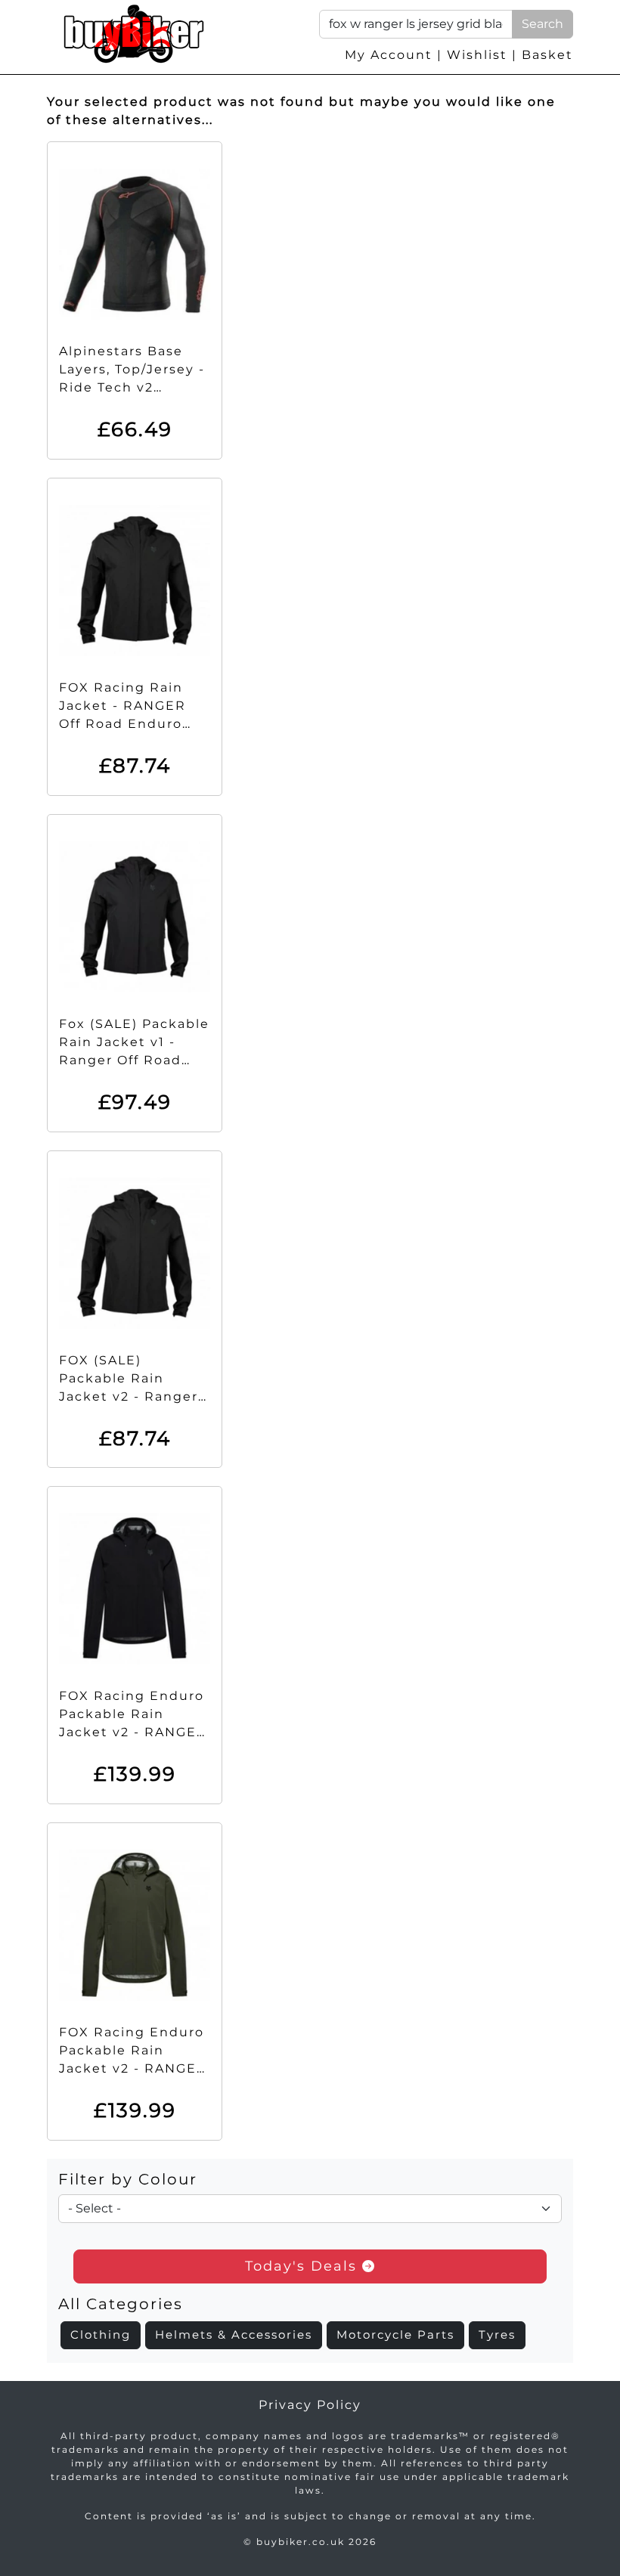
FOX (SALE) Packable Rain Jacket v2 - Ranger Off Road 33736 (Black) (129, 1396)
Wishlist (477, 55)
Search (542, 24)
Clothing (101, 2334)
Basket (547, 55)
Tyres (497, 2334)
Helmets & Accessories (234, 2334)
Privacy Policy (310, 2405)
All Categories (121, 2304)
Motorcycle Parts (395, 2334)
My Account (389, 55)
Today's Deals (304, 2266)
